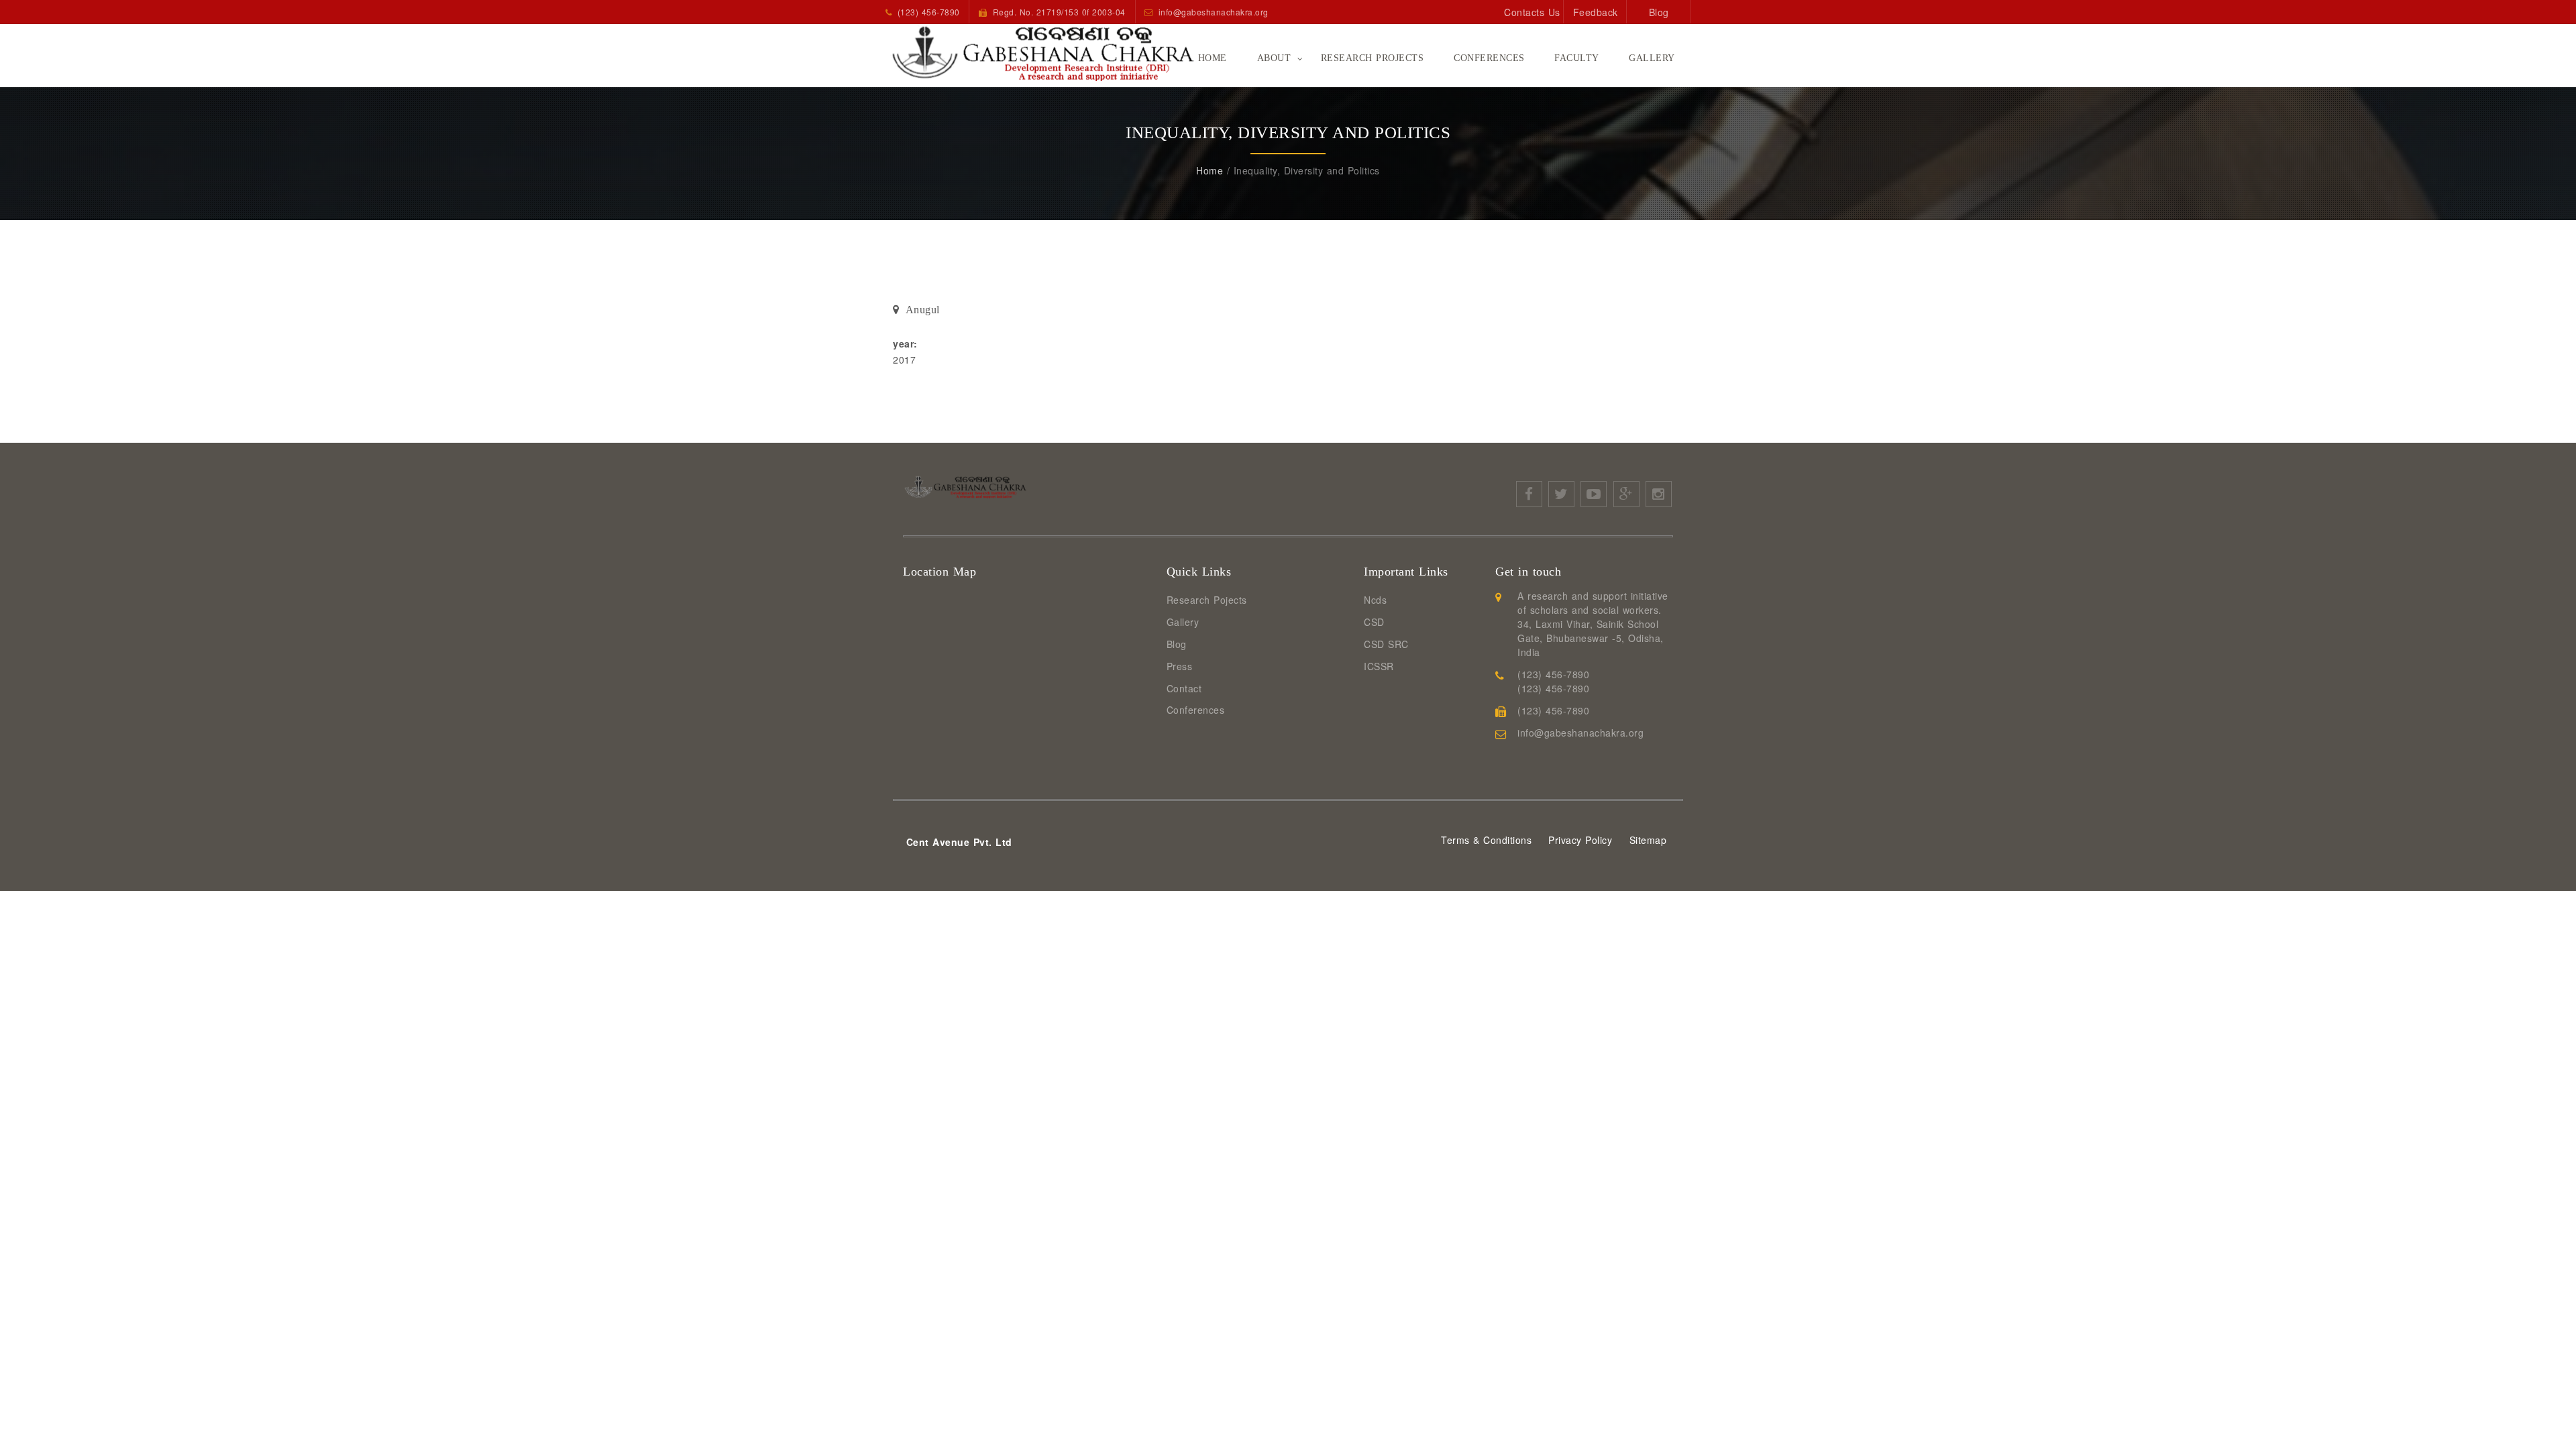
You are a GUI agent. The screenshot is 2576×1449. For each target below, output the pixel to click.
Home (1213, 58)
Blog (1659, 12)
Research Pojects (1207, 600)
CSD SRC (1386, 644)
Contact (1184, 688)
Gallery (1652, 58)
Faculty (1577, 58)
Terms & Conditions (1486, 840)
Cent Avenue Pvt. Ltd (959, 842)
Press (1180, 666)
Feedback (1596, 12)
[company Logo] (1013, 53)
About (1274, 58)
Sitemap (1648, 840)
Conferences (1489, 58)
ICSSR (1379, 666)
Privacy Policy (1580, 840)
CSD (1374, 622)
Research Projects (1373, 58)
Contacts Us (1532, 12)
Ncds (1375, 600)
